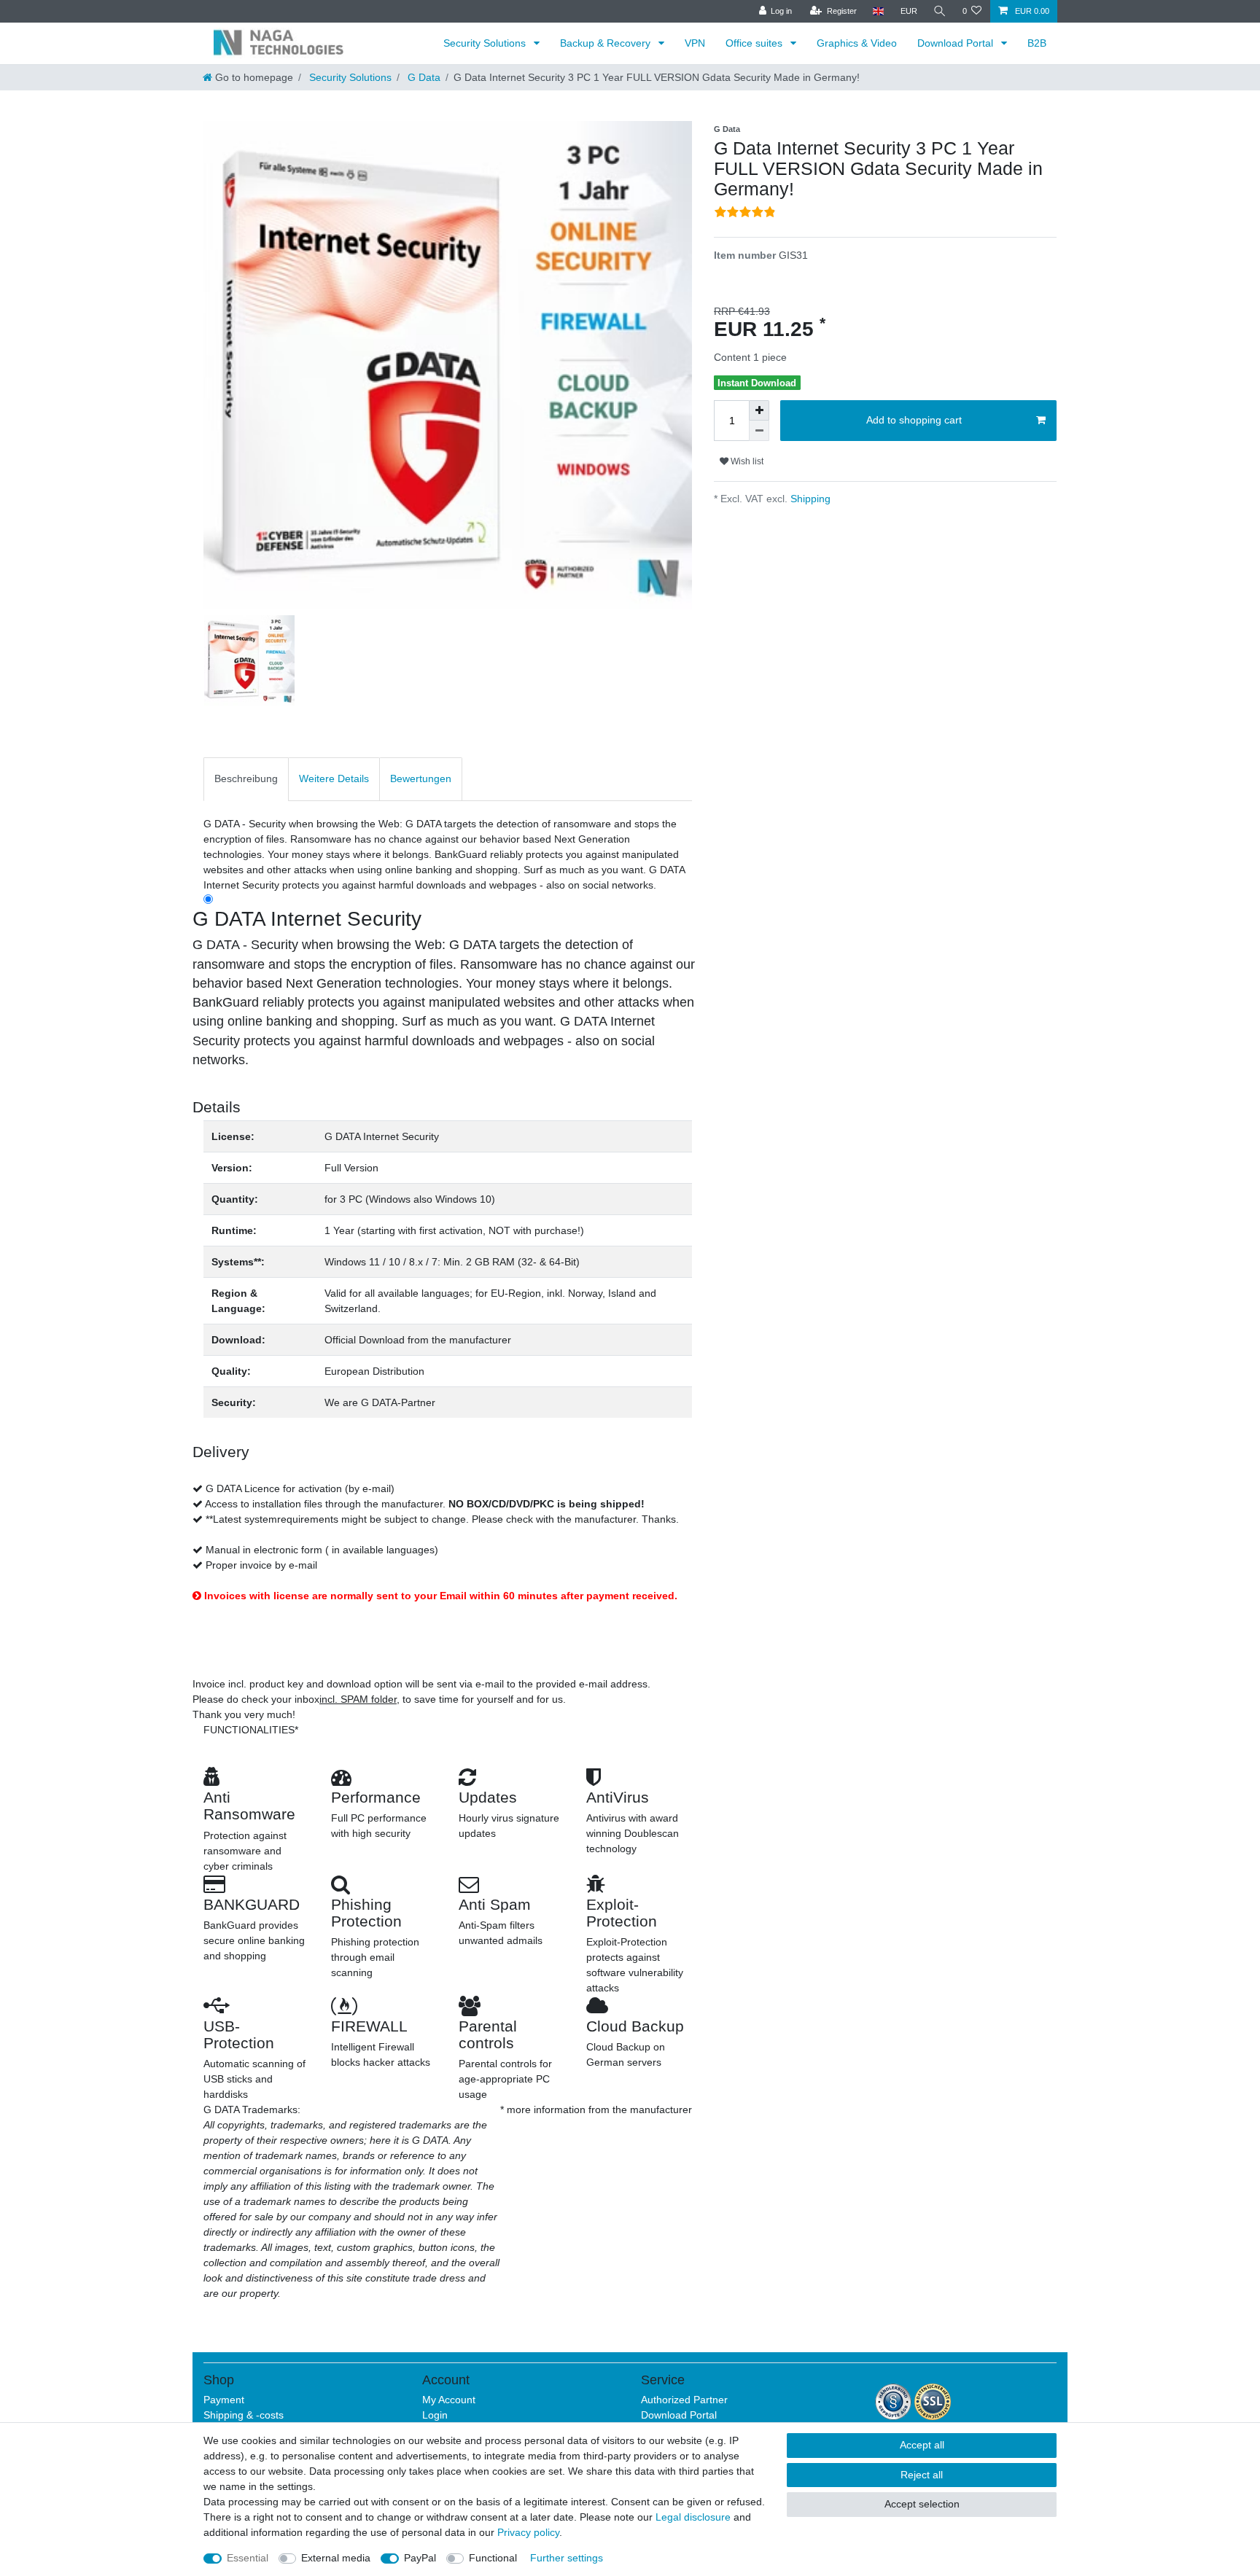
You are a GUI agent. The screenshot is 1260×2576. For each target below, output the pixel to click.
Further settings (567, 2558)
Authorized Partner (684, 2400)
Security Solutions (486, 43)
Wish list (746, 461)
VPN (695, 43)
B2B (1037, 43)
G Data (423, 77)
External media (336, 2558)
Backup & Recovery (607, 43)
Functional (493, 2558)
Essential (248, 2558)
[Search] (940, 11)
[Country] (878, 11)
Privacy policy (528, 2532)
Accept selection (922, 2504)
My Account (449, 2400)
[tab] (246, 779)
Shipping (809, 499)
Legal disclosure (693, 2517)
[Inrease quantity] (759, 410)
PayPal (420, 2558)
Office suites (755, 43)
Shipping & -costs (244, 2415)
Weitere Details (334, 778)
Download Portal (957, 43)
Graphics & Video (857, 43)
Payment (224, 2400)
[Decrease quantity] (759, 431)
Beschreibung (246, 778)
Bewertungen (421, 778)
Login (435, 2415)
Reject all (922, 2475)
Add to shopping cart (914, 420)
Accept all (922, 2445)
